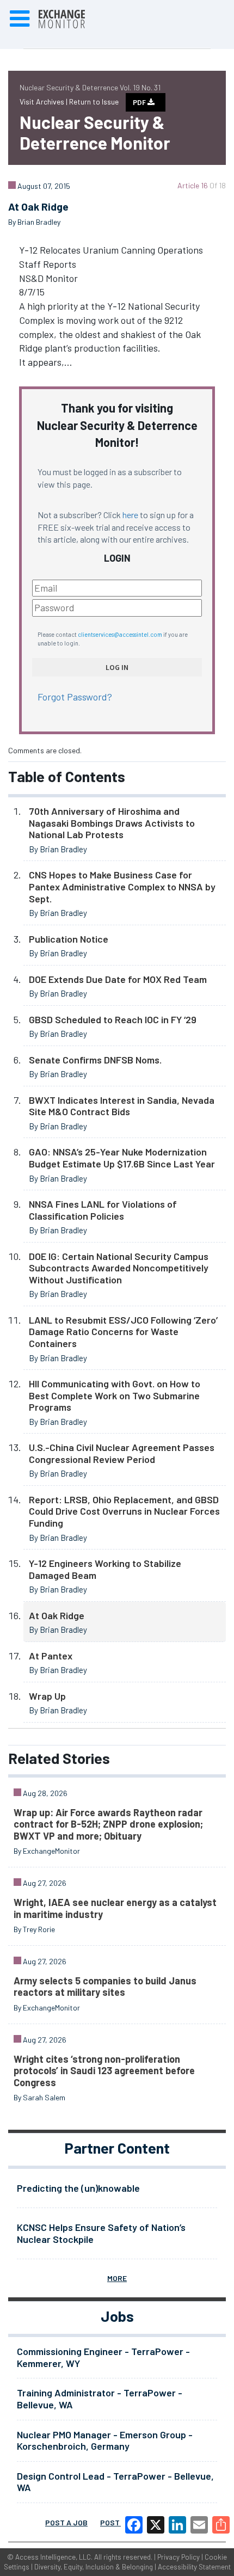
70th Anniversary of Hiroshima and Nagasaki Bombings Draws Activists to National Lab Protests (112, 823)
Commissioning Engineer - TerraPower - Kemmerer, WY (103, 2357)
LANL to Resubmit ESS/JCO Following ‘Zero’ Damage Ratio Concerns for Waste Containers (123, 1332)
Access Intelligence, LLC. (54, 2557)
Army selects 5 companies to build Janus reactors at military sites (105, 1987)
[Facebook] (134, 2525)
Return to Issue (94, 102)
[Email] (199, 2525)
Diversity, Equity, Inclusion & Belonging (94, 2567)
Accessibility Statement (194, 2567)
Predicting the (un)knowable (78, 2188)
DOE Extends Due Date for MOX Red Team (118, 979)
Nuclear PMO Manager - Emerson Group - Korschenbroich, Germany (105, 2440)
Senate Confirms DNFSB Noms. (95, 1060)
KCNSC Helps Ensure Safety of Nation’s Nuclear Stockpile (101, 2233)
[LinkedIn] (177, 2525)
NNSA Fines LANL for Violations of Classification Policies (103, 1210)
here (130, 515)
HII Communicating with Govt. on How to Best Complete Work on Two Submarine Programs (115, 1395)
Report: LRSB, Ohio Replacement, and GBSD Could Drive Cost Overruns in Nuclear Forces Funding (124, 1511)
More (117, 2278)
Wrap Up (47, 1696)
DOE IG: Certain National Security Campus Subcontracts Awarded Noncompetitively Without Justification (119, 1268)
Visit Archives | (44, 102)
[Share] (221, 2525)
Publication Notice (69, 939)
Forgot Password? (75, 697)
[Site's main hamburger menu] (20, 19)
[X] (156, 2525)
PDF (140, 102)
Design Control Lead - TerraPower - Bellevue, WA (115, 2482)
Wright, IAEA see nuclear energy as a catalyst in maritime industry (115, 1908)
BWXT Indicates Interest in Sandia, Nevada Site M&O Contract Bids (122, 1106)
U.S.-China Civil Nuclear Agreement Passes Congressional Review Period (122, 1453)
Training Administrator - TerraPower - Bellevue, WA (100, 2399)
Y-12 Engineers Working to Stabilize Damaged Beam (105, 1569)
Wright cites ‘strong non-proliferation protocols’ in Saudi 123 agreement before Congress (104, 2071)
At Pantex (51, 1656)
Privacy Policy (178, 2557)
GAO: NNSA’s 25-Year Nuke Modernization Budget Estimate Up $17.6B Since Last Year (122, 1158)
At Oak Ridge (57, 1615)
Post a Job (66, 2522)
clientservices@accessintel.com (120, 634)
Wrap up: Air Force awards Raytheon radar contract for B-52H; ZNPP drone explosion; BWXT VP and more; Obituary (108, 1824)
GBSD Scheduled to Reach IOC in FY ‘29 (113, 1019)
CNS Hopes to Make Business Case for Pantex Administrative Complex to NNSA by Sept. (122, 886)
